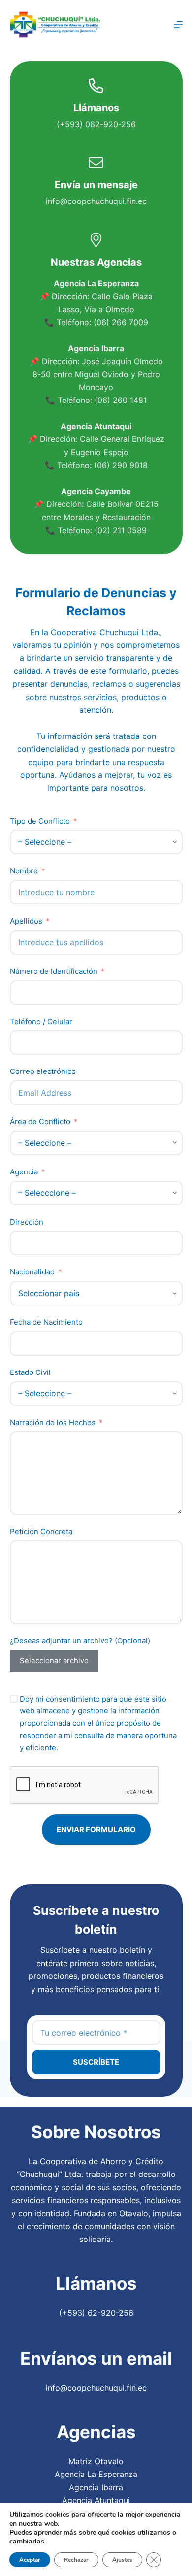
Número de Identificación (54, 971)
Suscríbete (96, 2062)
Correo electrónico (43, 1071)
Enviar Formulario (96, 1829)
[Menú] (178, 25)
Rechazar (76, 2560)
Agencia (24, 1172)
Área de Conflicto (40, 1121)
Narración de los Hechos (53, 1422)
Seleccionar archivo (54, 1660)
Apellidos (26, 921)
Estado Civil (30, 1372)
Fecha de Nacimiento (46, 1322)
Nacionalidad (32, 1272)
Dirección (27, 1222)
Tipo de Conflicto (40, 821)
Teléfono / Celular (41, 1021)
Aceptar (30, 2560)
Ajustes (122, 2560)
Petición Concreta (41, 1531)
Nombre (24, 871)
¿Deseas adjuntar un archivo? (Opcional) (80, 1641)
